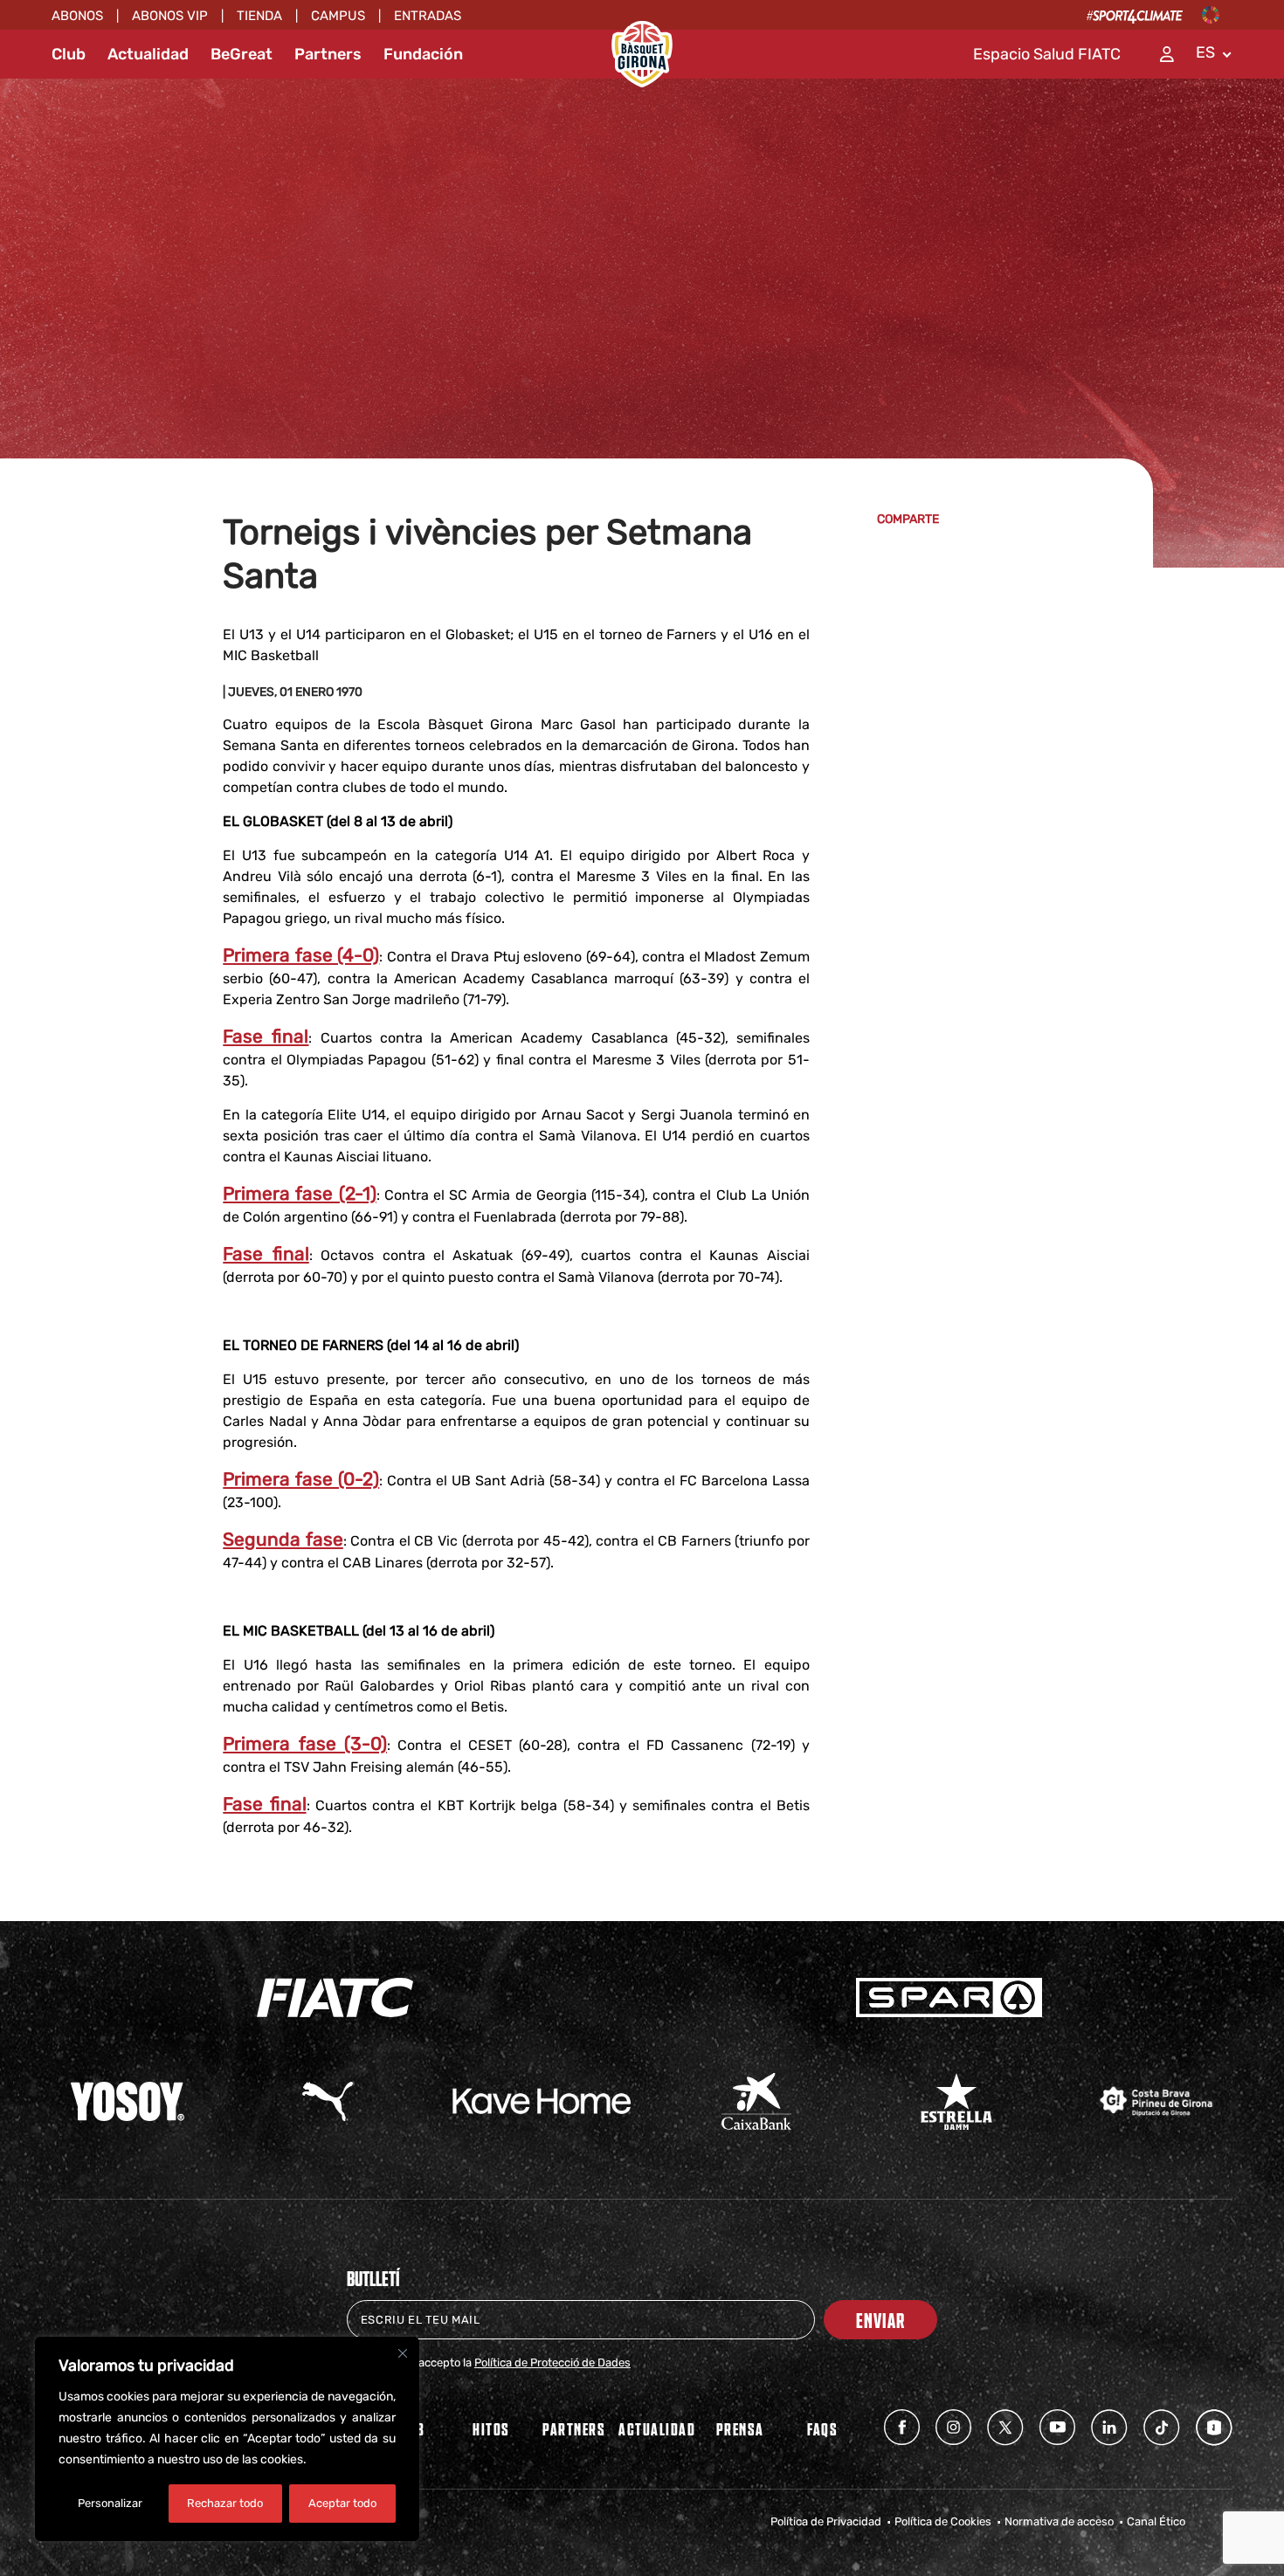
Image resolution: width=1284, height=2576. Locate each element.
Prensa (740, 2428)
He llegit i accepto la (500, 2362)
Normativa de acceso (1059, 2521)
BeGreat (242, 54)
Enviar (880, 2320)
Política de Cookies (943, 2521)
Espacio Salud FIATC (1047, 54)
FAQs (822, 2428)
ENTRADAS (428, 16)
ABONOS (77, 16)
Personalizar (110, 2503)
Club (69, 54)
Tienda (259, 16)
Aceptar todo (342, 2503)
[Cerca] (403, 2353)
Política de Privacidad (826, 2521)
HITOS (491, 2428)
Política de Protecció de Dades (552, 2362)
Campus (338, 16)
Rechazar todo (225, 2503)
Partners (328, 54)
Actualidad (148, 54)
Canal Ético (1156, 2521)
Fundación (423, 54)
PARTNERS (574, 2428)
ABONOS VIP (170, 16)
